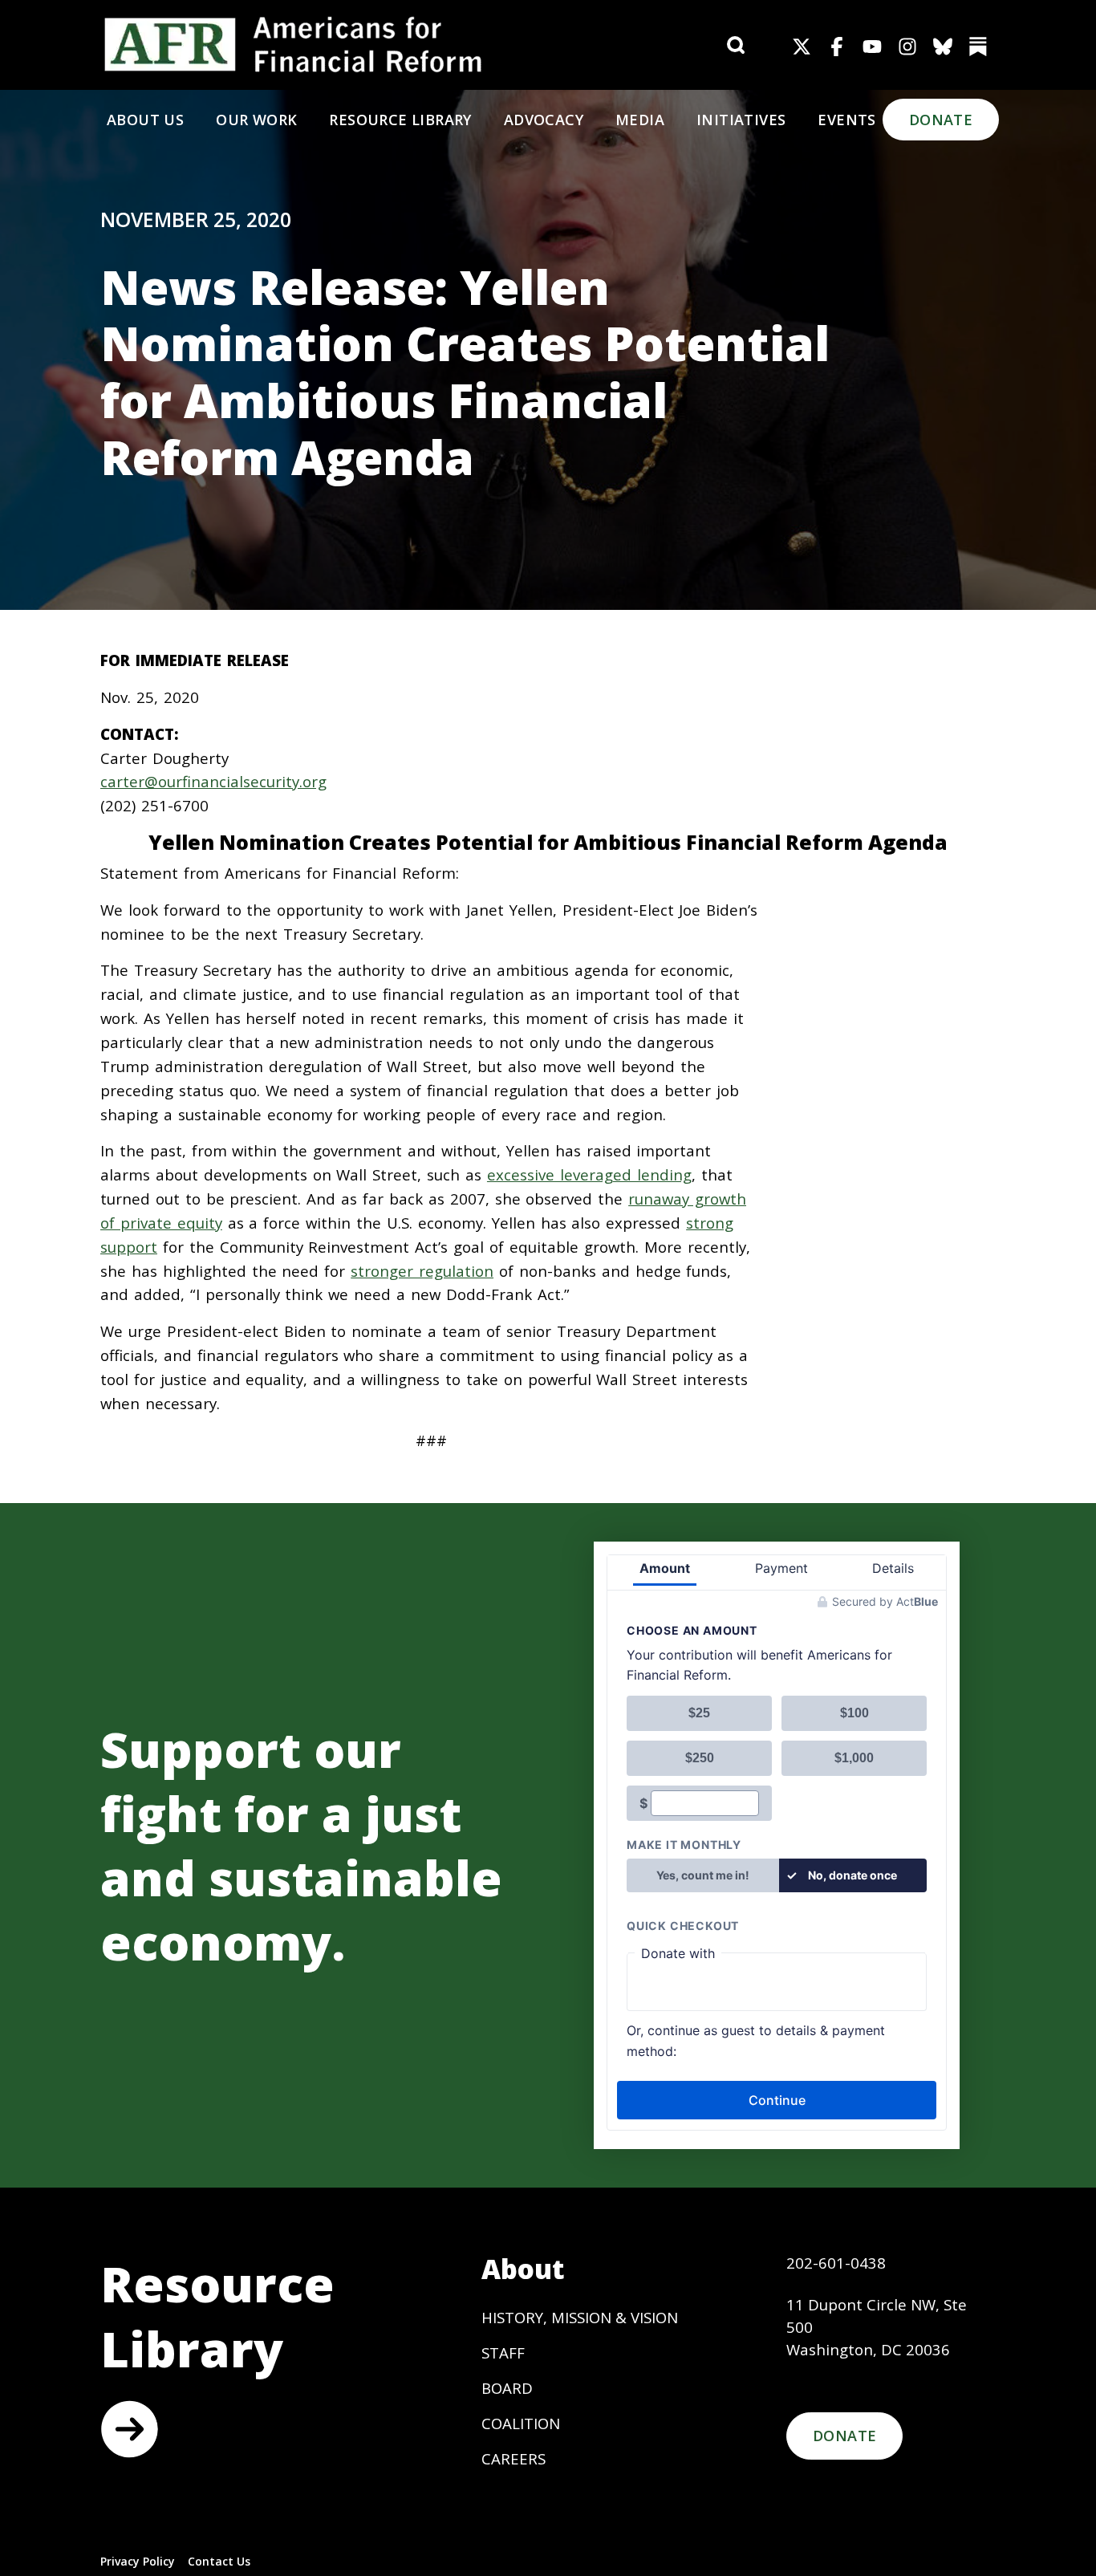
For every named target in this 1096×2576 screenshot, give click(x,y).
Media (640, 120)
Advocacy (544, 120)
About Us (145, 120)
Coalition (521, 2423)
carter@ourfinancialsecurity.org (213, 781)
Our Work (256, 120)
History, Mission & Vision (580, 2317)
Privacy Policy (138, 2561)
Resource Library (400, 120)
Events (846, 120)
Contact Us (219, 2561)
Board (507, 2388)
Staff (503, 2353)
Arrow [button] (129, 2429)
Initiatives (741, 120)
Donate (941, 120)
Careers (513, 2458)
